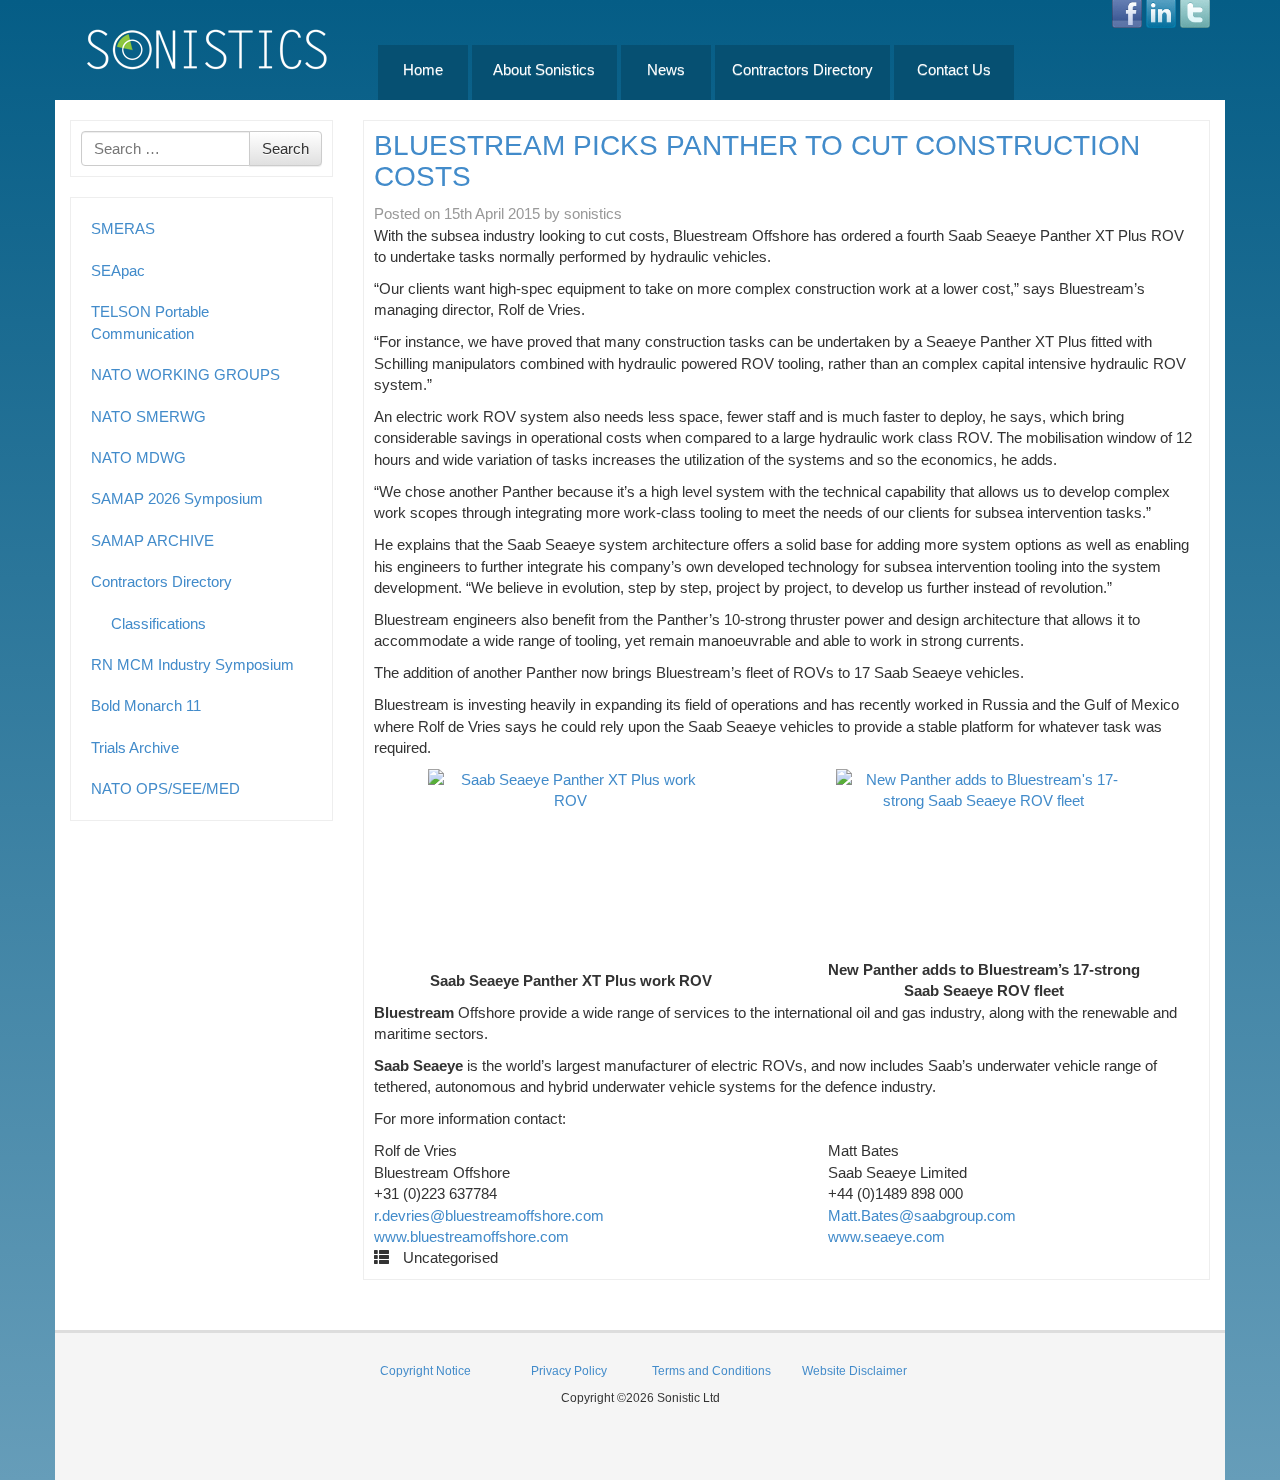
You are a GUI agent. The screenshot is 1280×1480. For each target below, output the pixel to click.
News (666, 69)
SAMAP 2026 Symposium (177, 498)
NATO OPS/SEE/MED (165, 788)
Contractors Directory (802, 69)
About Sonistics (544, 69)
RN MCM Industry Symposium (192, 664)
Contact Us (954, 69)
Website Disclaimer (854, 1371)
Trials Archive (135, 747)
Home (423, 69)
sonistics (593, 213)
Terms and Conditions (711, 1371)
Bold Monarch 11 (146, 705)
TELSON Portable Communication (150, 322)
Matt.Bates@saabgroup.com (922, 1215)
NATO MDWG (138, 457)
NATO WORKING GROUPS (185, 374)
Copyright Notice (425, 1371)
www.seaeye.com (886, 1236)
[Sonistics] (208, 48)
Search (285, 148)
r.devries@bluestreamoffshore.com (489, 1215)
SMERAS (123, 228)
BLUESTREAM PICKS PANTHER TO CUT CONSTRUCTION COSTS (757, 161)
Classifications (158, 623)
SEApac (118, 270)
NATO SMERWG (148, 416)
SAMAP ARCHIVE (152, 540)
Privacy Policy (569, 1371)
